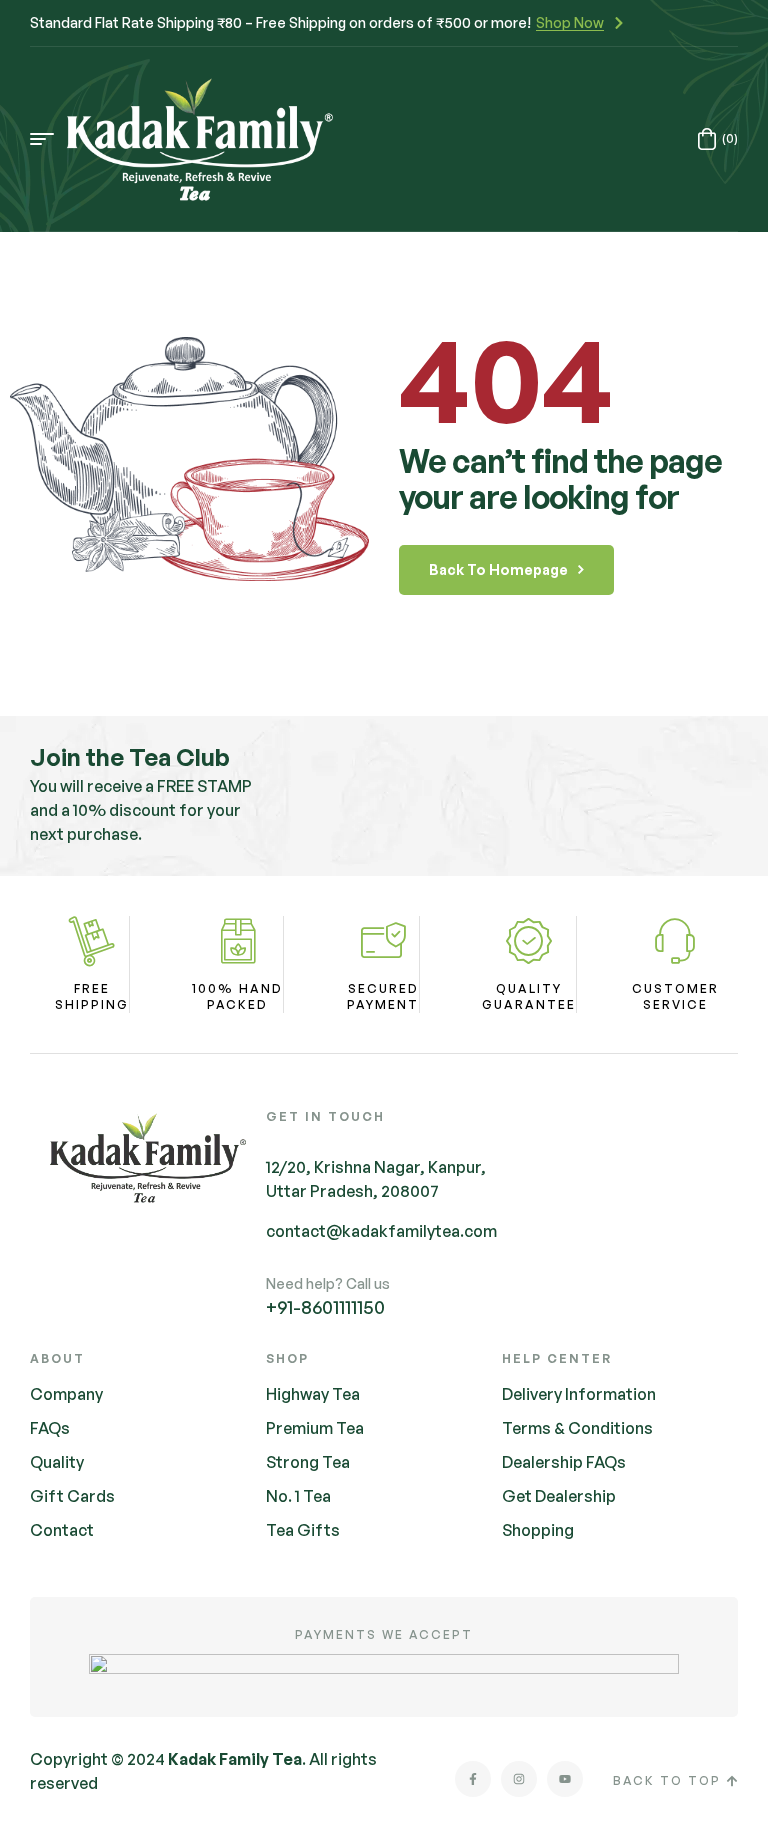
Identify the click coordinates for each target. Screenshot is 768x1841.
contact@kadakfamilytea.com (381, 1231)
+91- (325, 1307)
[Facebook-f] (473, 1779)
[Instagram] (519, 1779)
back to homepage (498, 569)
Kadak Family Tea (235, 1759)
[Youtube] (565, 1779)
